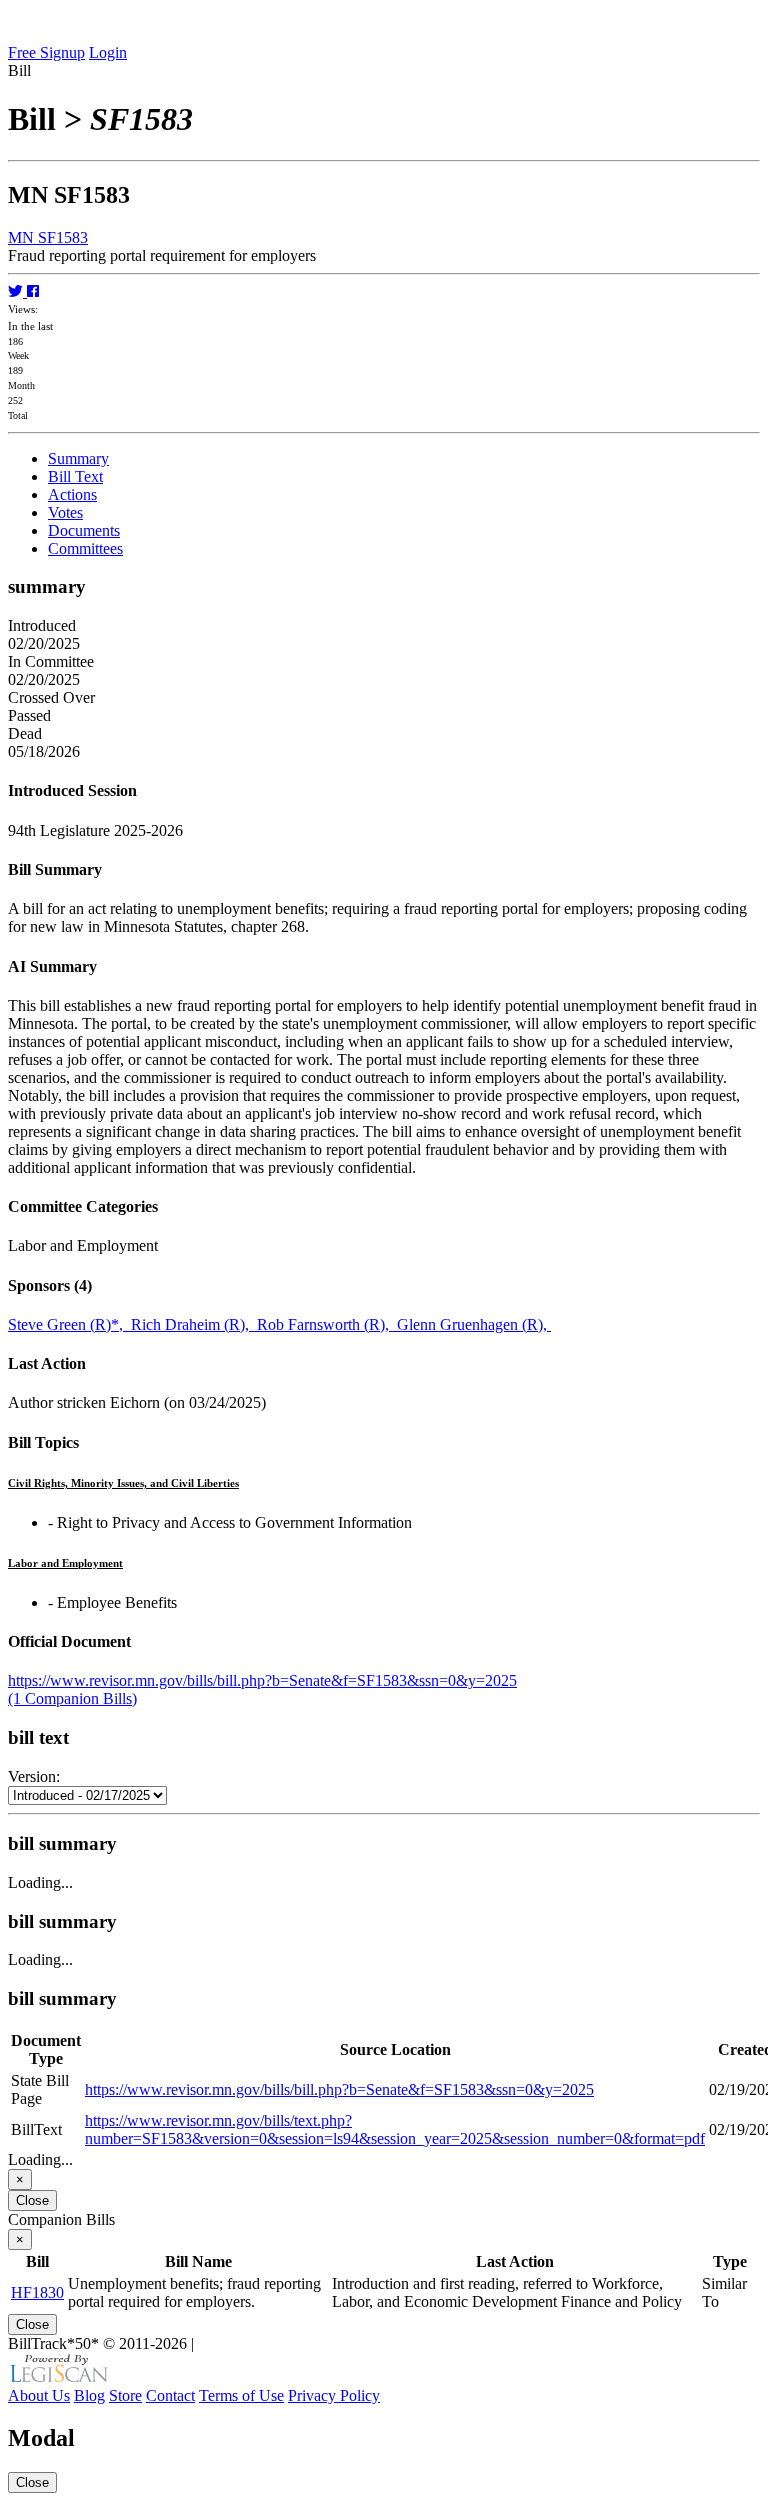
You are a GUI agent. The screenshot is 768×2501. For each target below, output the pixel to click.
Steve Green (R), (69, 1324)
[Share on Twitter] (17, 291)
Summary (78, 458)
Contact (170, 2395)
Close (32, 2200)
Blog (89, 2395)
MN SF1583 (48, 237)
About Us (39, 2395)
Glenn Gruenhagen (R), (474, 1324)
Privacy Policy (334, 2395)
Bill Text (75, 476)
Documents (84, 530)
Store (125, 2395)
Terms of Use (241, 2395)
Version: (34, 1776)
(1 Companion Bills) (72, 1698)
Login (108, 52)
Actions (72, 494)
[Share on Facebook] (33, 291)
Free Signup (46, 52)
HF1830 (37, 2292)
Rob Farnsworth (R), (327, 1324)
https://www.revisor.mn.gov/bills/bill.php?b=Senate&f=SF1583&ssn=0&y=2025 (262, 1680)
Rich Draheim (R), (194, 1324)
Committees (85, 548)
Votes (65, 512)
